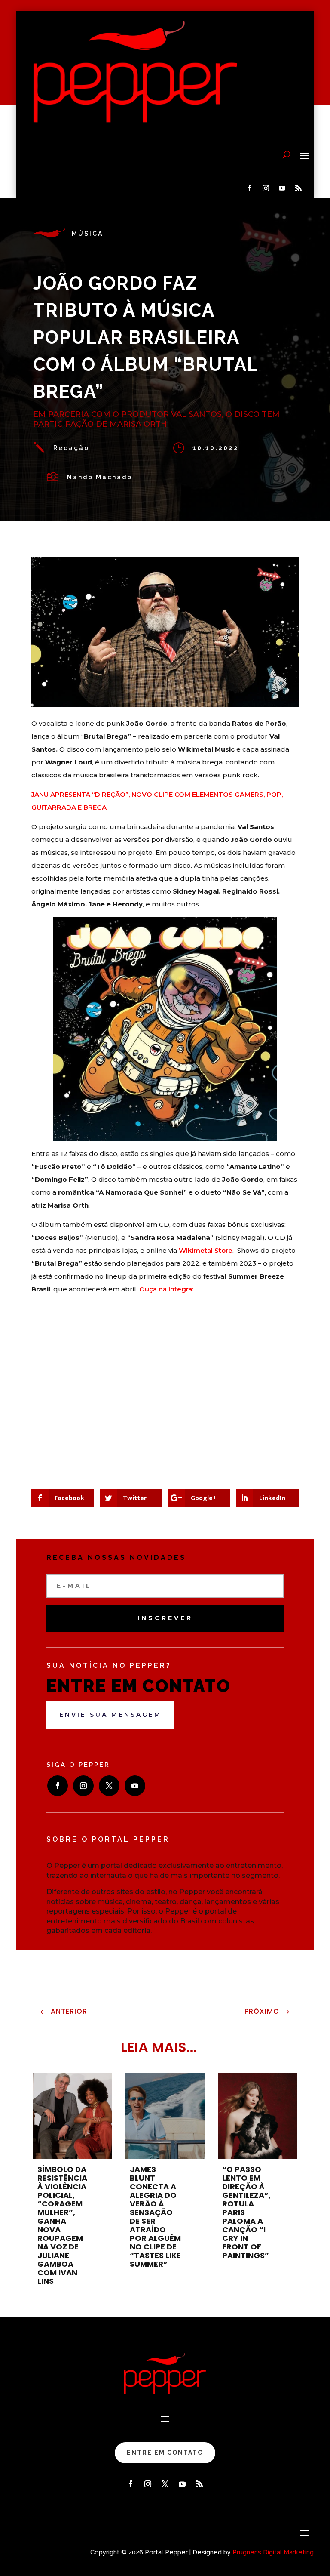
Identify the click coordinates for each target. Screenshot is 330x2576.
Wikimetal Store (206, 1250)
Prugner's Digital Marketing (273, 2552)
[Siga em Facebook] (250, 188)
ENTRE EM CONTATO (165, 2453)
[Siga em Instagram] (266, 188)
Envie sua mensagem (110, 1715)
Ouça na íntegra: (166, 1289)
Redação (71, 448)
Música (87, 234)
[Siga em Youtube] (282, 188)
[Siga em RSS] (299, 188)
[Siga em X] (109, 1786)
